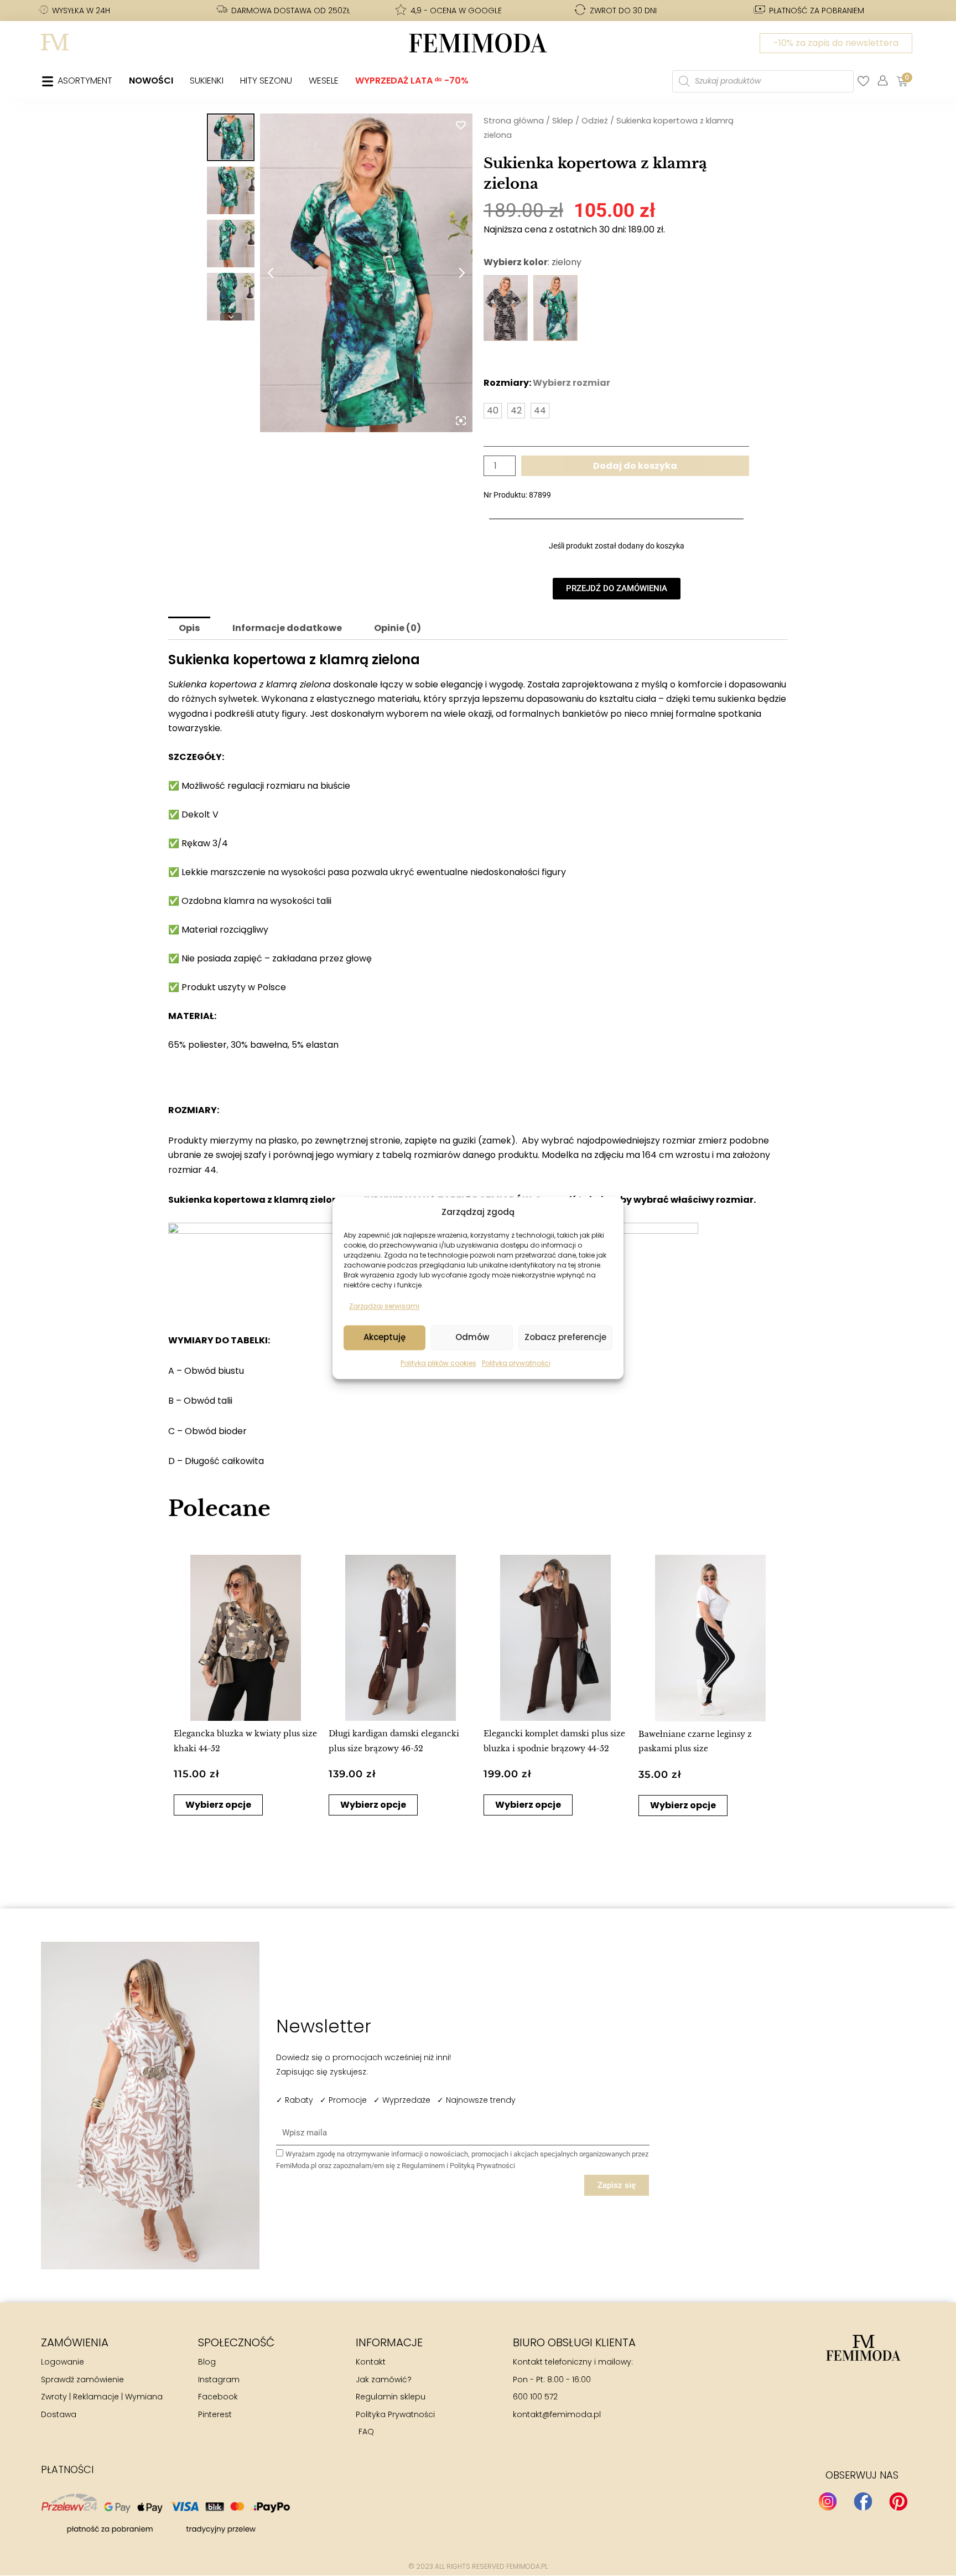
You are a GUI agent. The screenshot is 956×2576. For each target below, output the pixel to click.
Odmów (472, 1338)
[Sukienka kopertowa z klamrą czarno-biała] (506, 308)
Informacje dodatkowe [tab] (287, 628)
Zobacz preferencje (565, 1338)
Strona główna (514, 121)
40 (493, 410)
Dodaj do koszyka (635, 466)
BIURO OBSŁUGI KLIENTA (574, 2342)
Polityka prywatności (516, 1363)
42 (516, 410)
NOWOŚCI (151, 81)
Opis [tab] (189, 628)
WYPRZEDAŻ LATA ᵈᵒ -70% (412, 81)
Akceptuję (385, 1338)
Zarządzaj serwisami (384, 1307)
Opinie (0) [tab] (398, 628)
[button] (183, 1704)
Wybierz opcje (218, 1805)
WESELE (324, 81)
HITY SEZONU (266, 81)
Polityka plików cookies (438, 1363)
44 (540, 410)
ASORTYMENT (85, 81)
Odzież (595, 121)
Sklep (563, 121)
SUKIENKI (207, 81)
